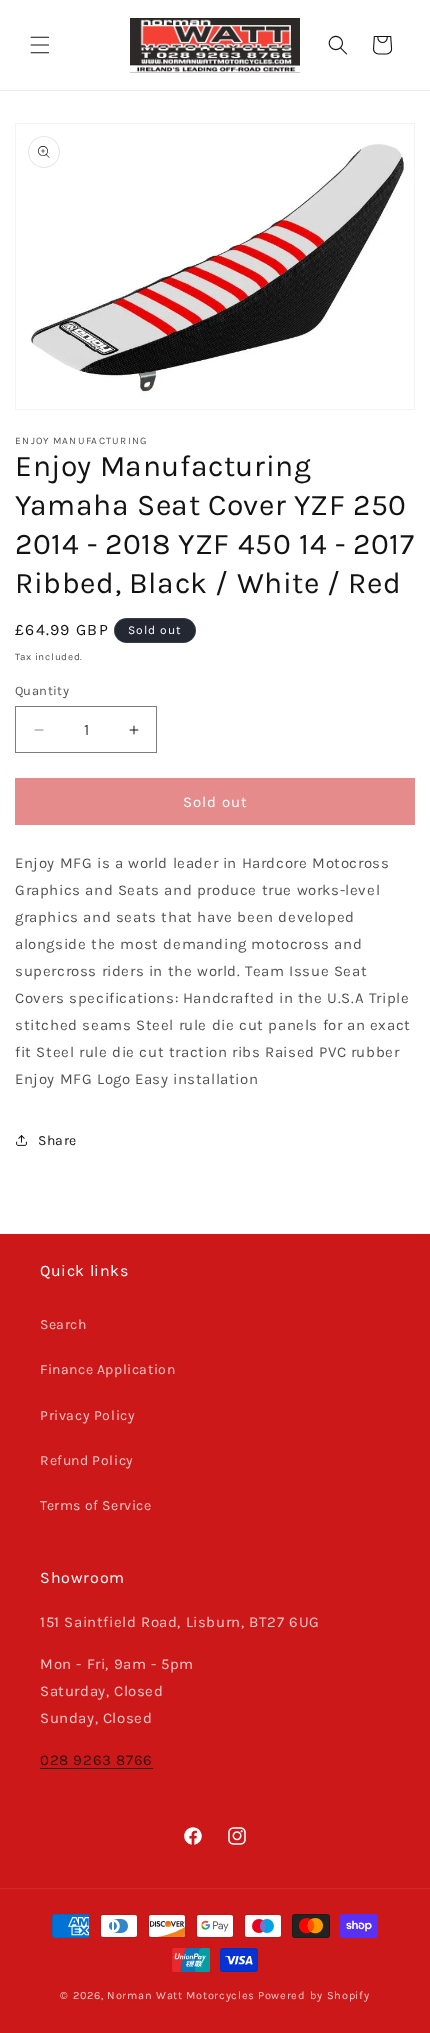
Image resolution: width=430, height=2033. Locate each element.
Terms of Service (96, 1505)
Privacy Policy (87, 1415)
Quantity (42, 690)
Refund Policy (87, 1460)
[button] (40, 45)
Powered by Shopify (314, 1995)
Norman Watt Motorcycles (181, 1995)
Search (63, 1324)
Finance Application (107, 1369)
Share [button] (57, 1140)
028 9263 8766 (96, 1760)
